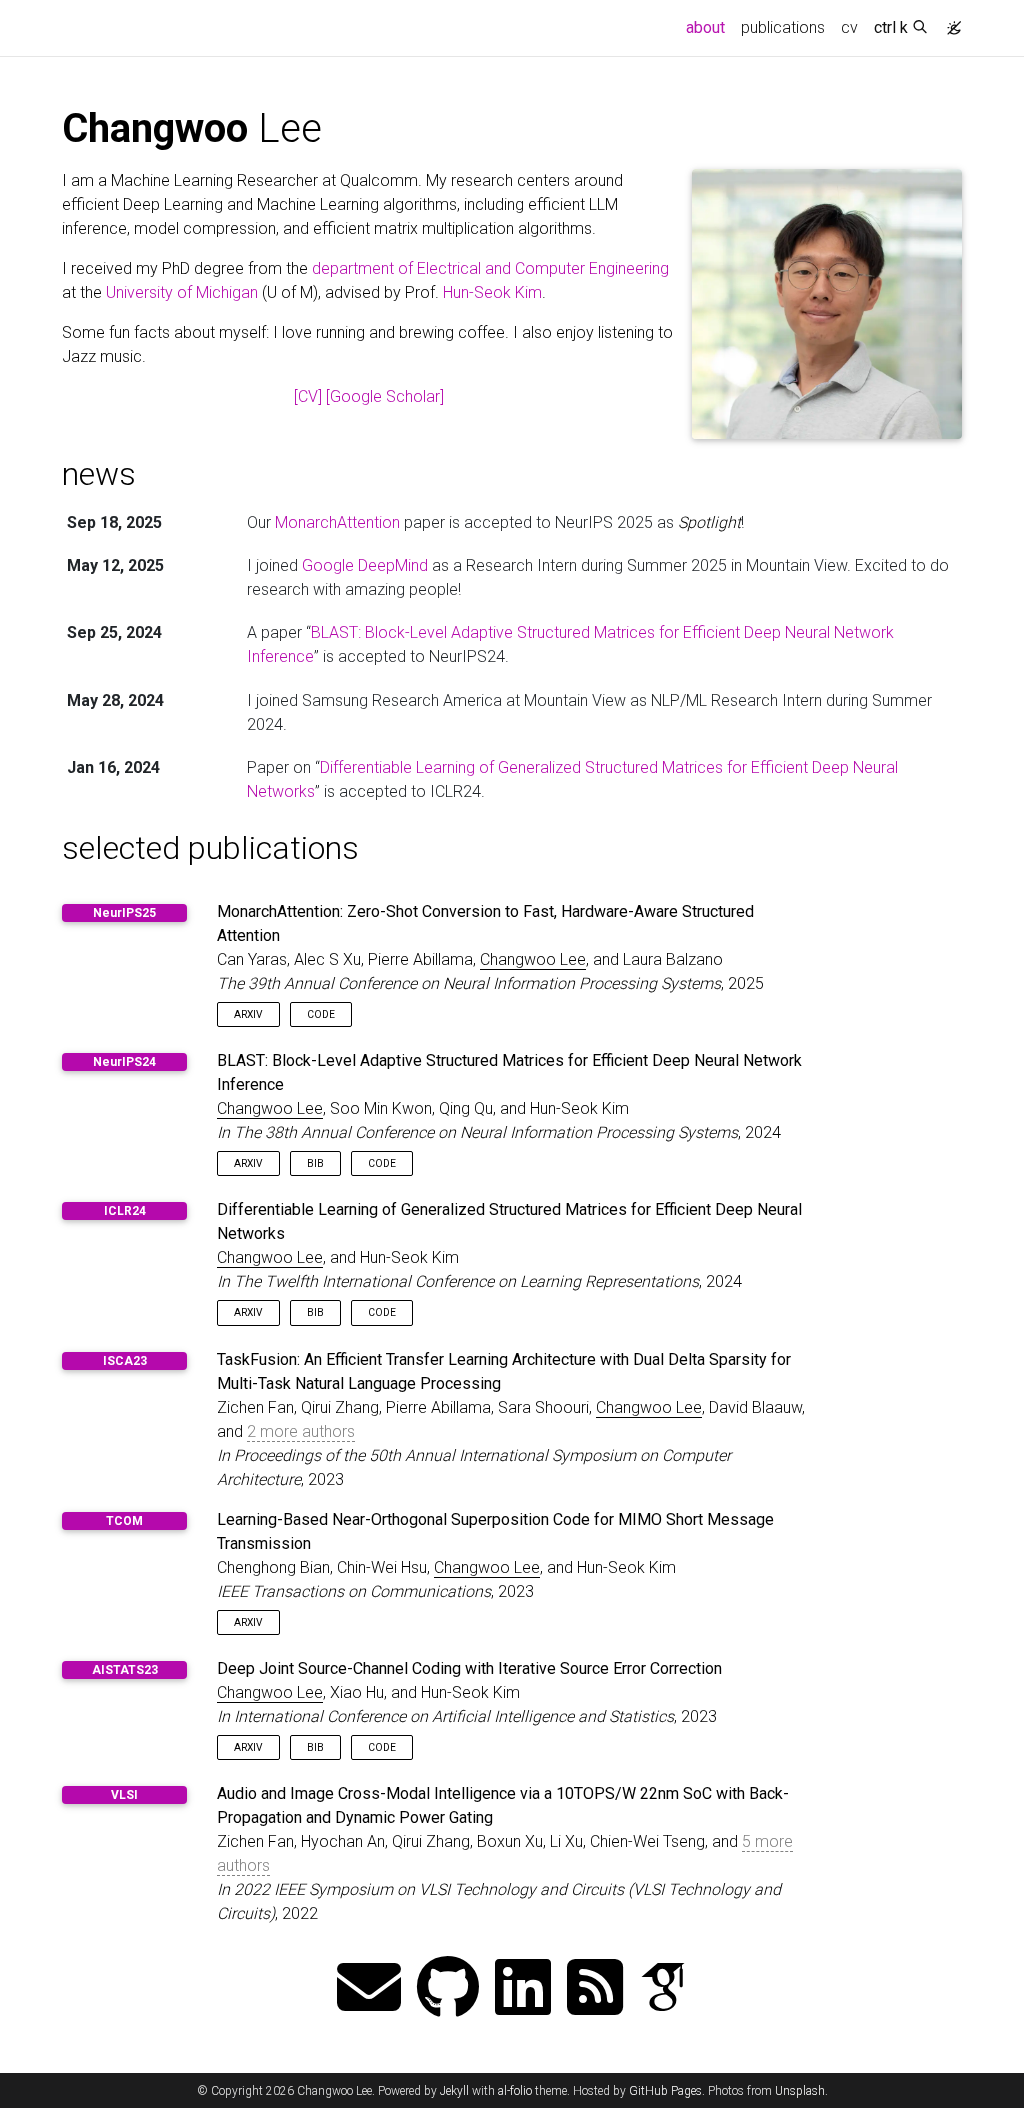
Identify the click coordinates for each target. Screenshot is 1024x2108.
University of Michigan (182, 292)
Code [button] (321, 1014)
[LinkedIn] (523, 1989)
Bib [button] (315, 1163)
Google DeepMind (365, 565)
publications (783, 27)
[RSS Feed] (595, 1989)
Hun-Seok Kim (492, 292)
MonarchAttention (337, 522)
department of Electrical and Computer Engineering (490, 268)
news (99, 474)
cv (849, 27)
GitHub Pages (665, 2091)
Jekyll (454, 2091)
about (709, 27)
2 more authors (301, 1431)
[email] (369, 1989)
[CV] (308, 396)
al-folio (515, 2091)
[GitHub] (448, 1989)
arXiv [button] (248, 1014)
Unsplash (800, 2091)
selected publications (210, 848)
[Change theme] (949, 22)
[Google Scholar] (385, 396)
